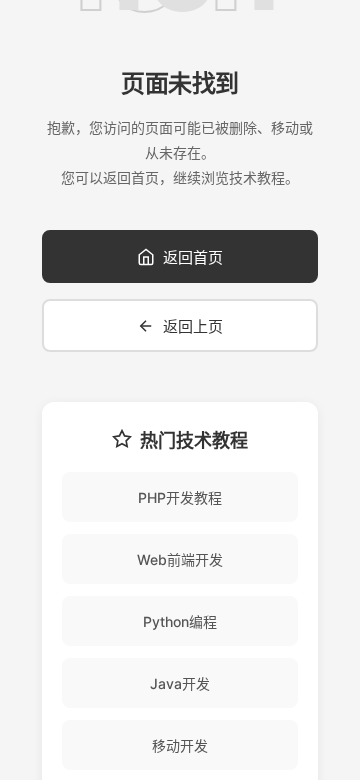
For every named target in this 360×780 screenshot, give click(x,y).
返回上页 (193, 326)
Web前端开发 (180, 559)
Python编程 (180, 621)
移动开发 (180, 745)
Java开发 (180, 683)
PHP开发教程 (180, 497)
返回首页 (193, 257)
